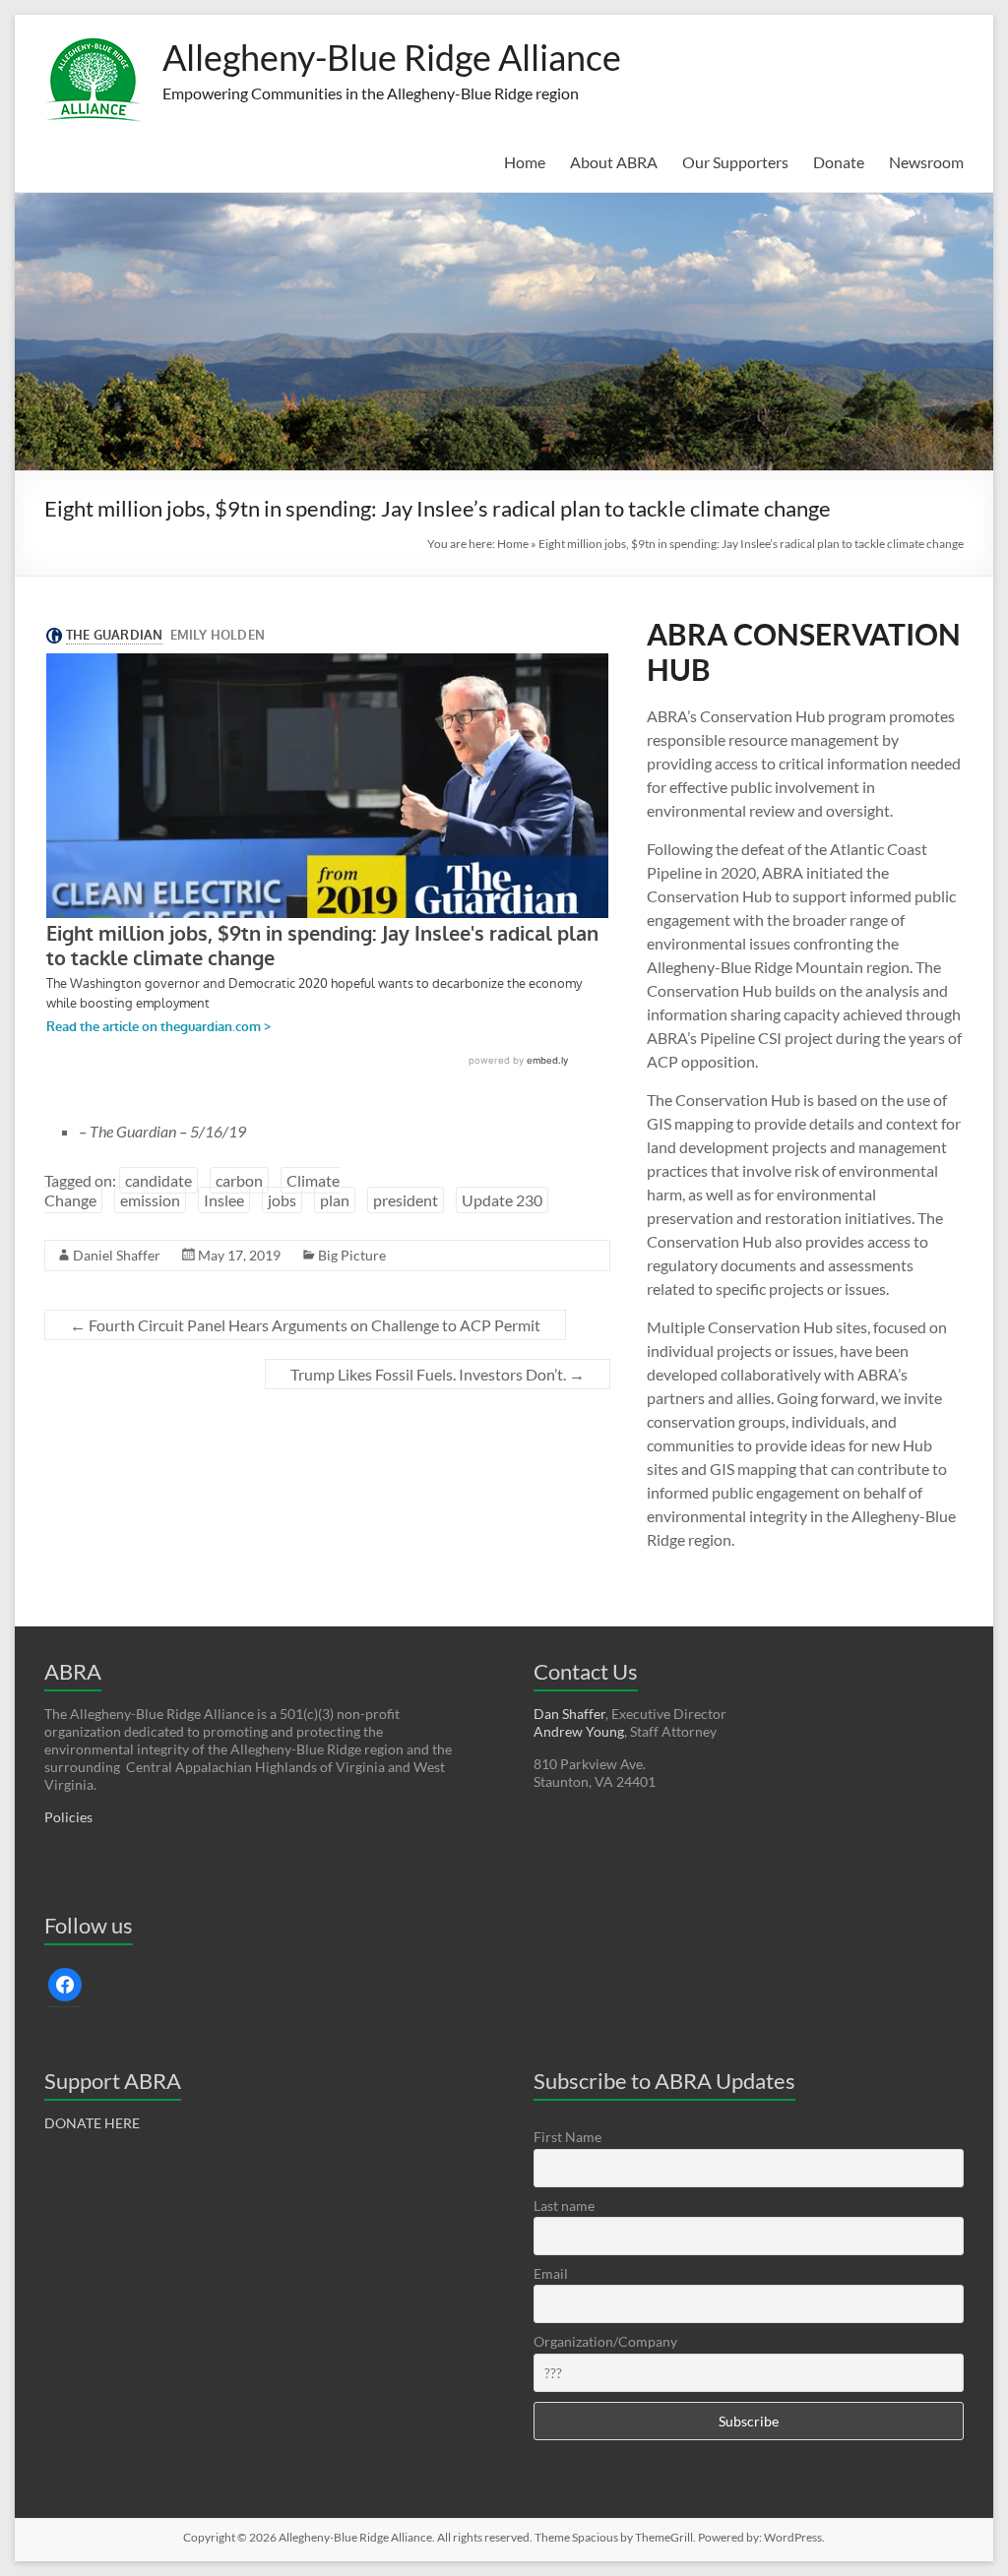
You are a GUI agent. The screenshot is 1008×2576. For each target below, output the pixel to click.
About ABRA (614, 162)
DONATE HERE (92, 2123)
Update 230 (502, 1200)
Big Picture (352, 1255)
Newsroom (926, 162)
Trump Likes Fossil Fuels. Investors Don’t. (438, 1374)
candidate (158, 1180)
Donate (839, 162)
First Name (567, 2137)
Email (551, 2273)
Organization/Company (605, 2341)
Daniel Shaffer (117, 1255)
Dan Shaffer (569, 1714)
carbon (239, 1180)
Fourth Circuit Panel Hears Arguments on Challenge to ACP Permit (305, 1325)
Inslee (224, 1200)
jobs (282, 1200)
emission (150, 1200)
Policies (68, 1817)
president (406, 1200)
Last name (564, 2206)
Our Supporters (735, 162)
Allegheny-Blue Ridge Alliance (392, 57)
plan (335, 1200)
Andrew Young (579, 1731)
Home (525, 162)
